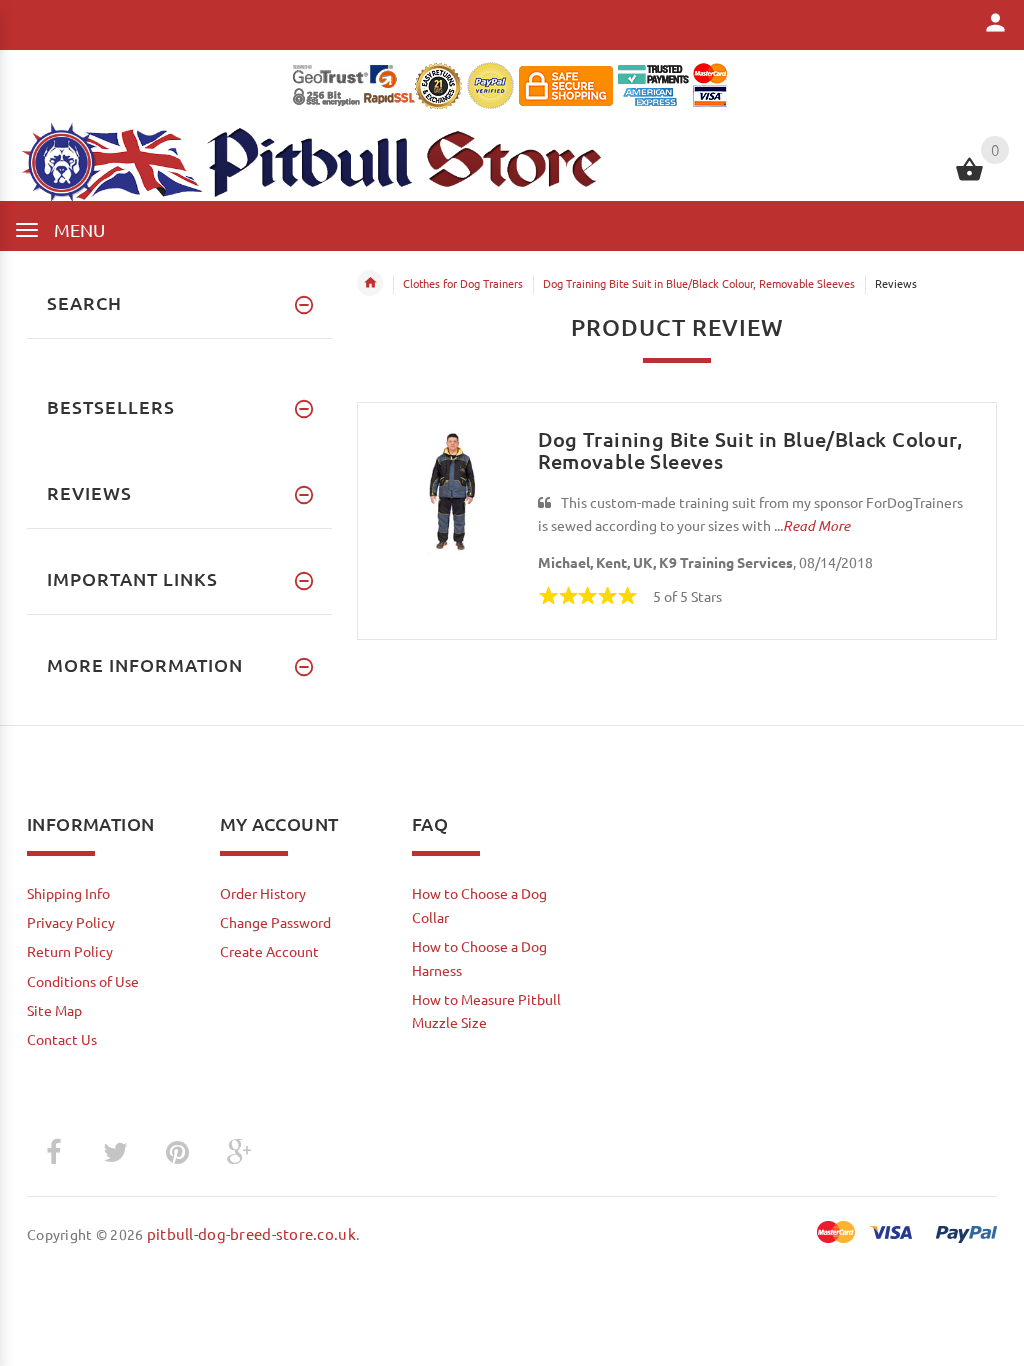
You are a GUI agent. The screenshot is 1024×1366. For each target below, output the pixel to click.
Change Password (275, 922)
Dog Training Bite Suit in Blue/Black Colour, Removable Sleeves (699, 283)
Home (370, 283)
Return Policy (70, 951)
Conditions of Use (83, 981)
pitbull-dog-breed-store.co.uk (251, 1233)
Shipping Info (68, 893)
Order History (263, 893)
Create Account (269, 951)
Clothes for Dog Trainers (463, 283)
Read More (816, 525)
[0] (969, 178)
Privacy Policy (71, 922)
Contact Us (62, 1039)
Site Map (54, 1010)
